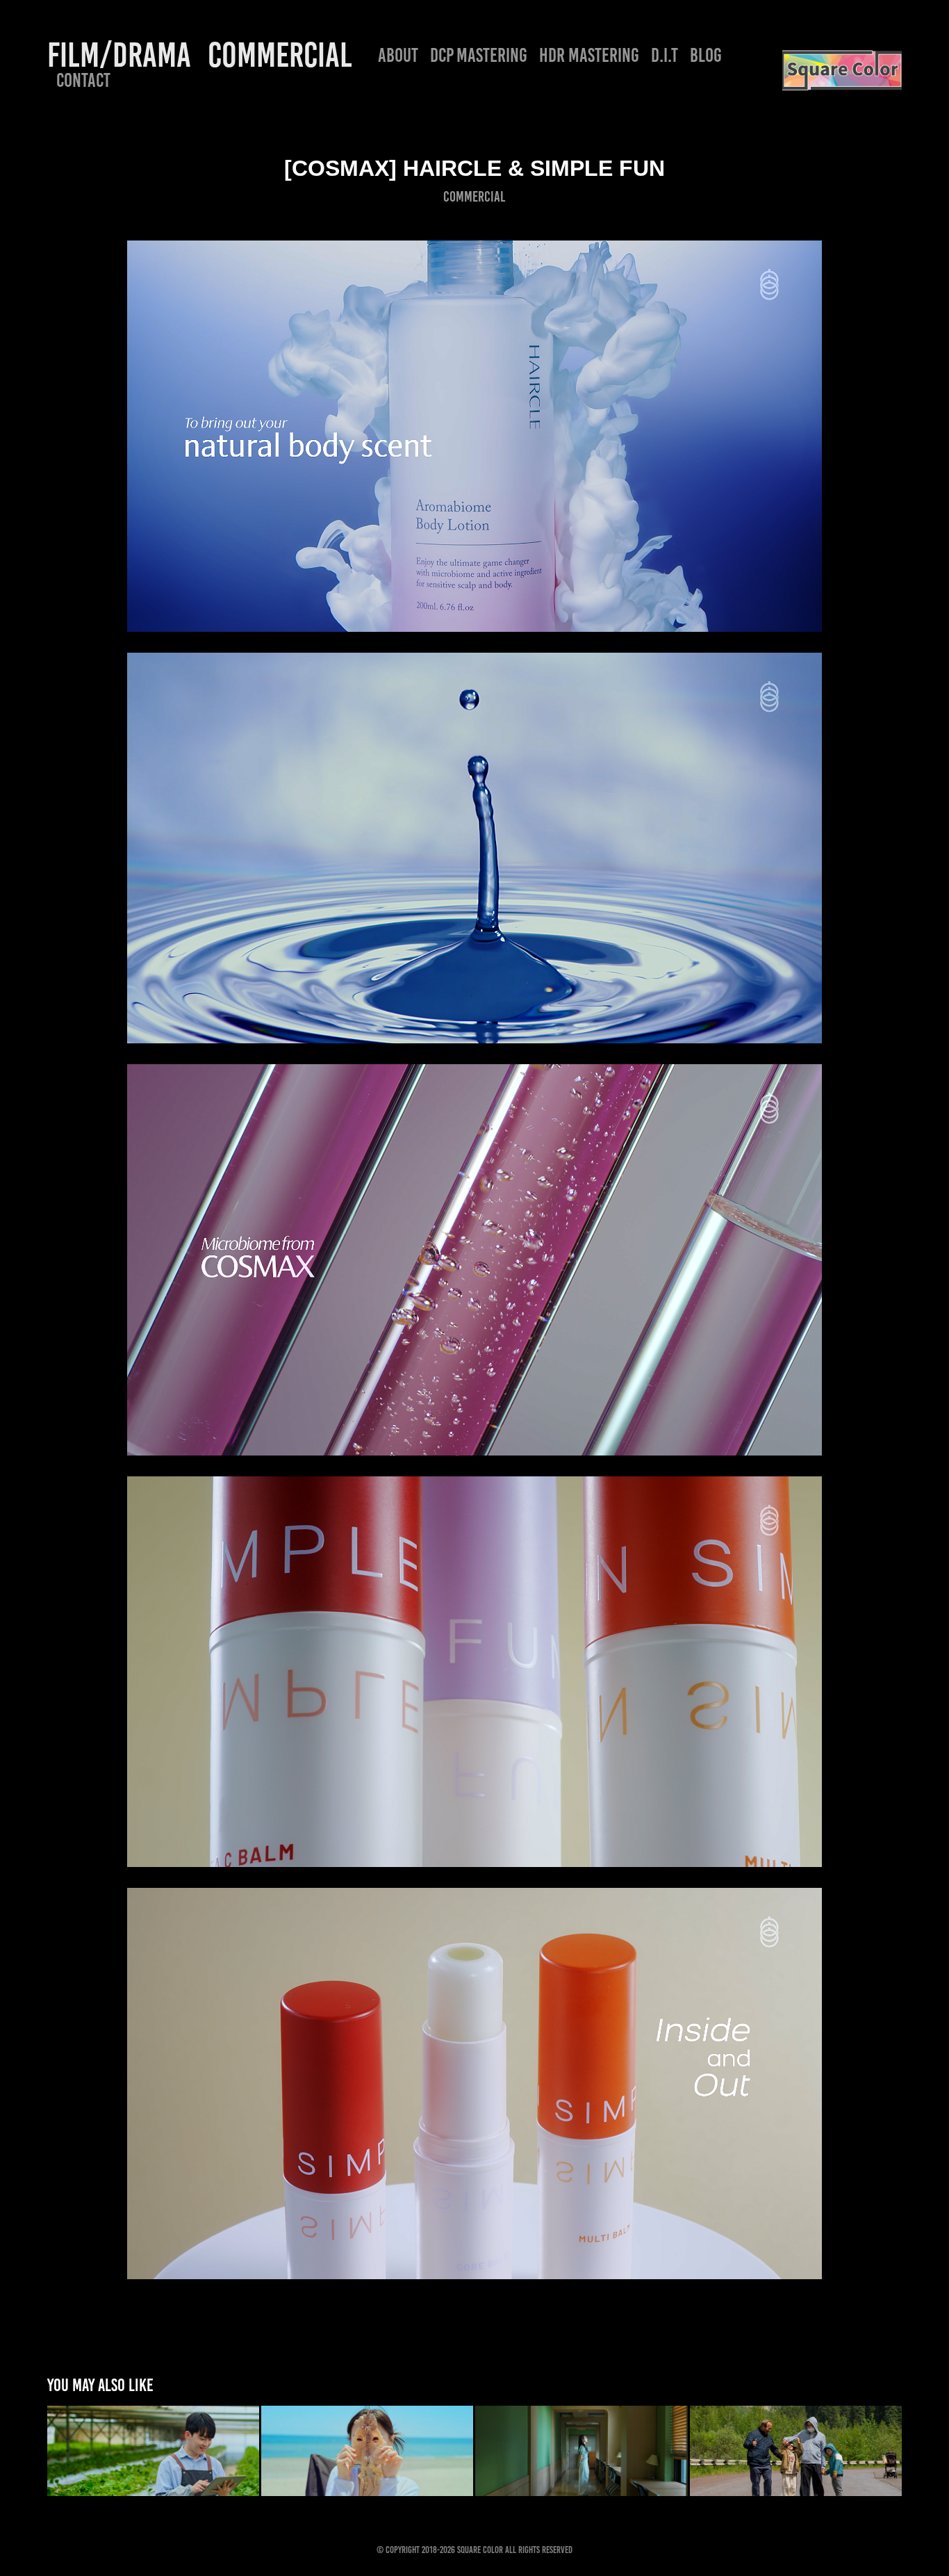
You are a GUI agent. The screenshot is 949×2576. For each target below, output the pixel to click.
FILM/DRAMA (119, 55)
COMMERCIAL (280, 55)
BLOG (706, 55)
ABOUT (398, 55)
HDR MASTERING (589, 55)
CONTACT (83, 80)
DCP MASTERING (479, 55)
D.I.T (665, 55)
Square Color (480, 2550)
